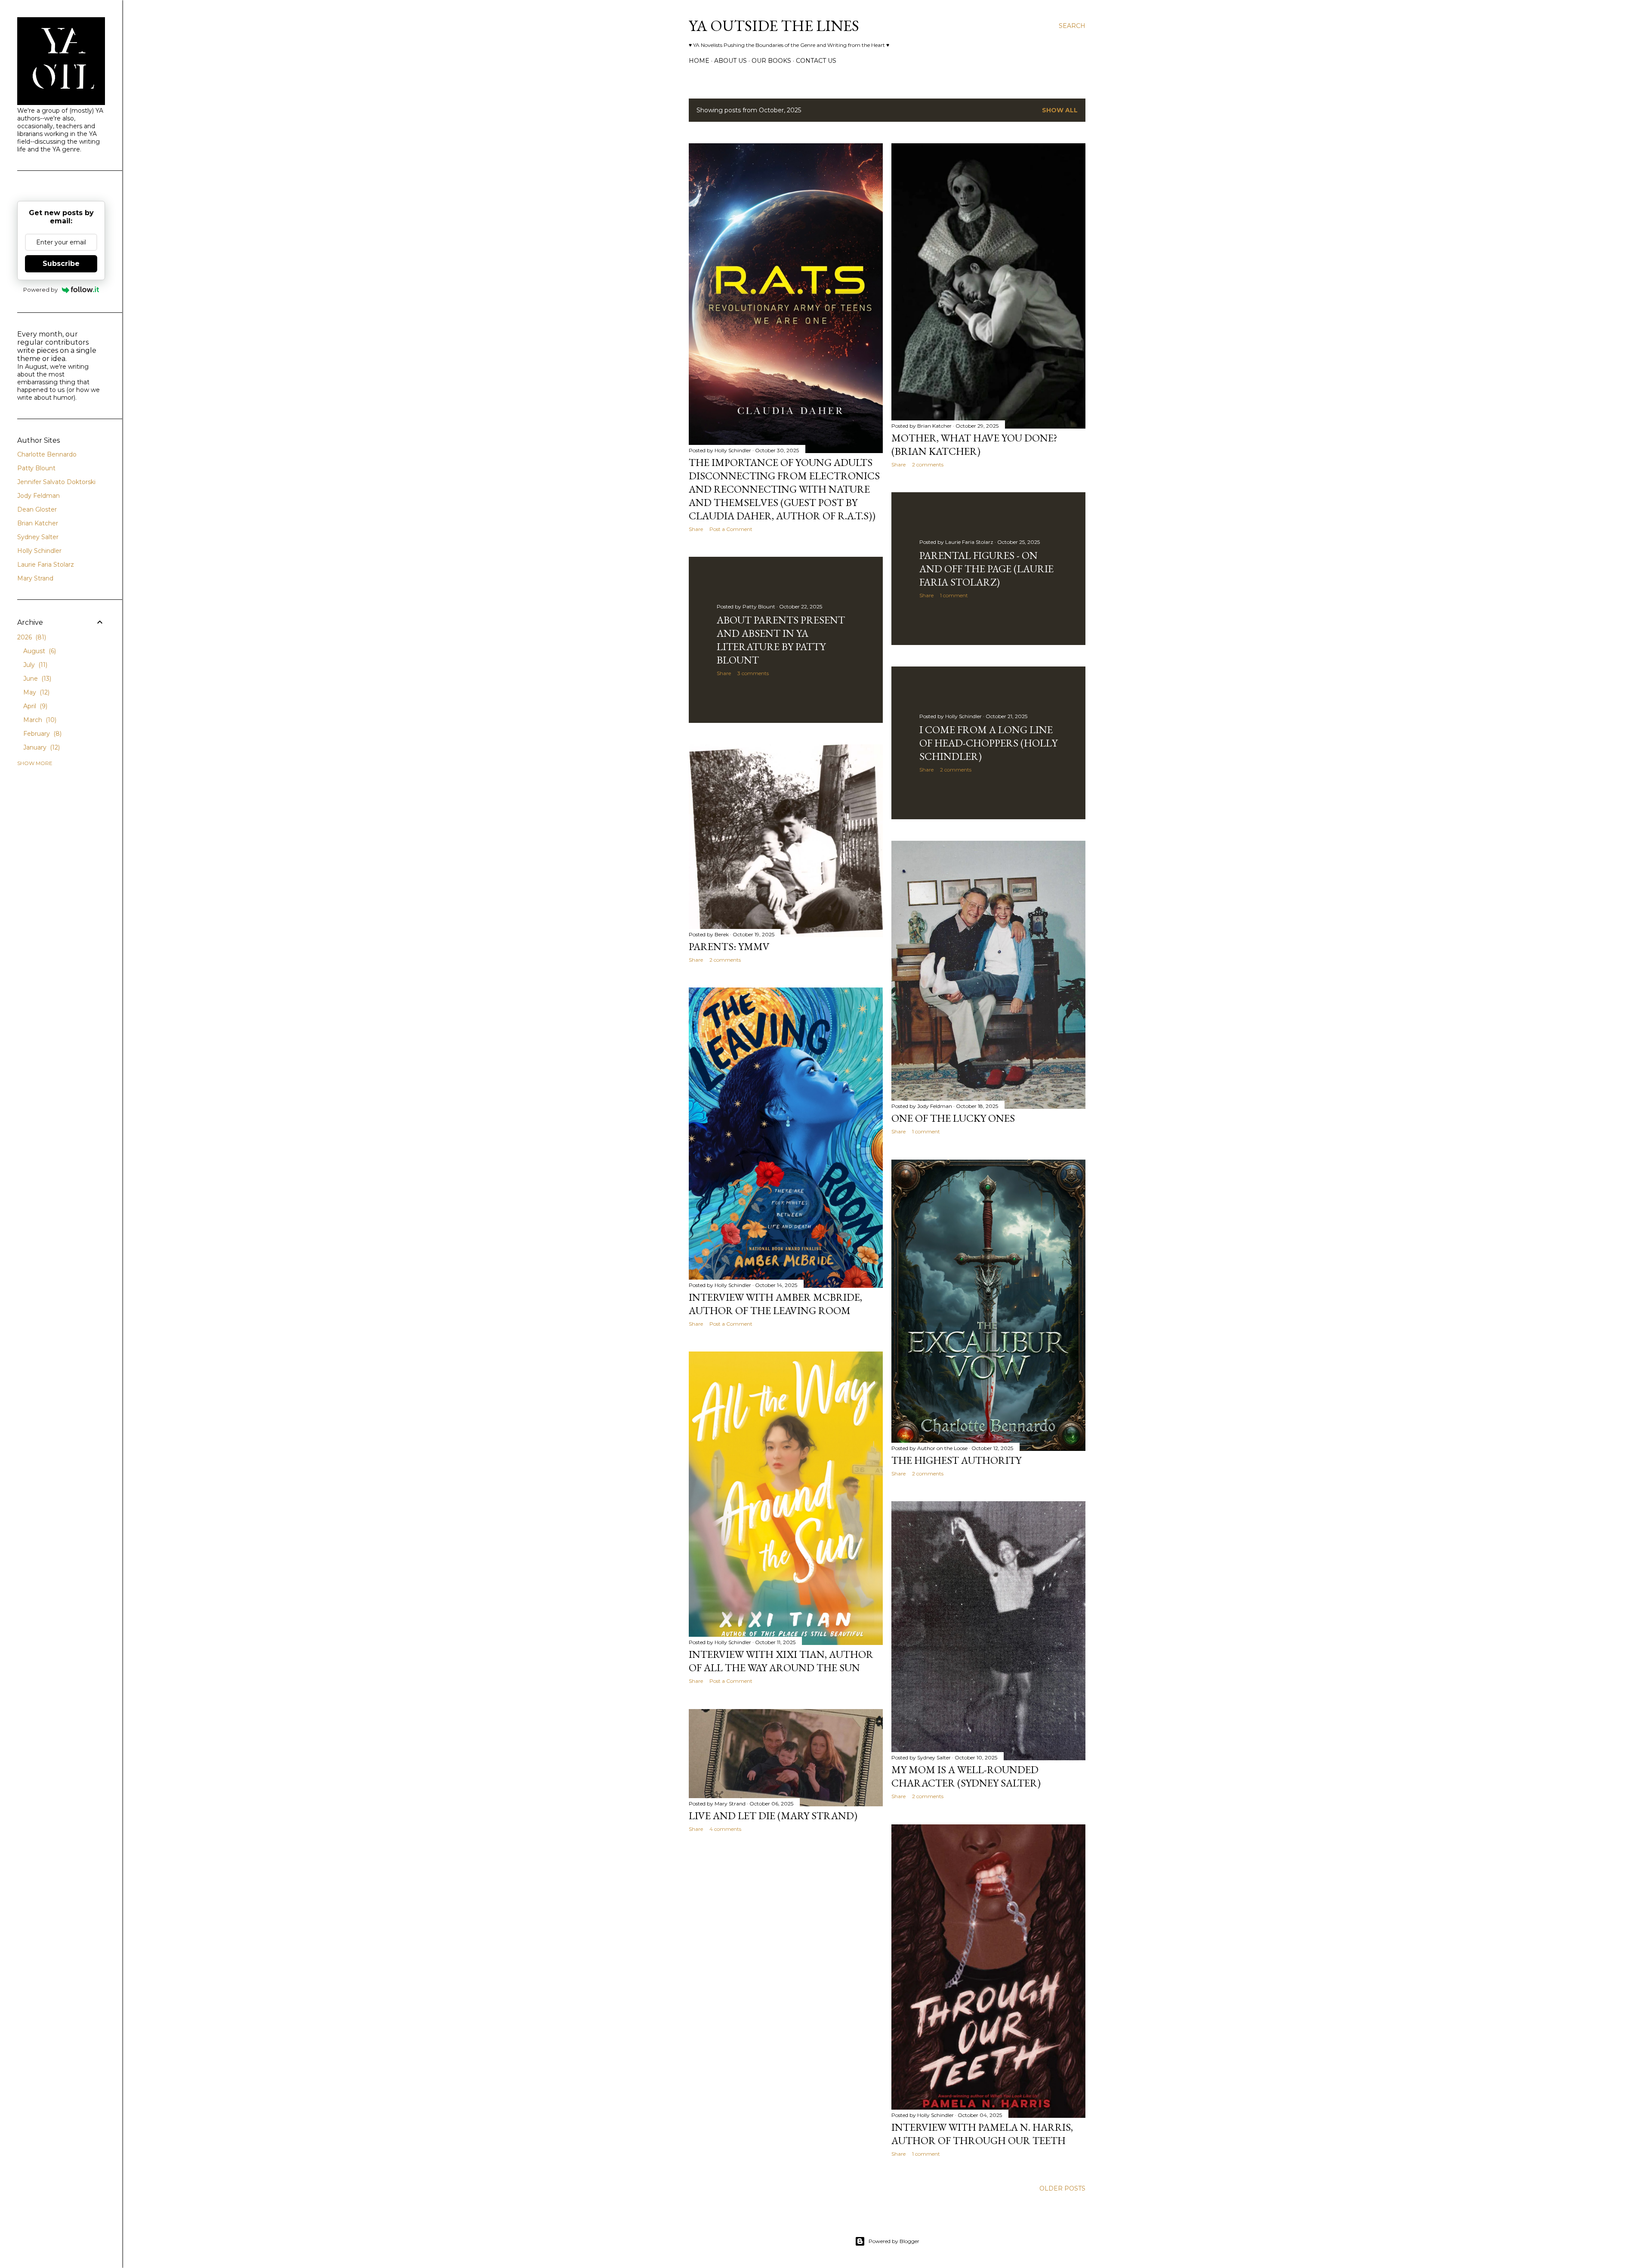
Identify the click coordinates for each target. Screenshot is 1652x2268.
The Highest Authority (956, 1460)
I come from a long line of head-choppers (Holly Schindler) (988, 743)
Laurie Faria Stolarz (46, 565)
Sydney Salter (38, 537)
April (34, 706)
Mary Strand (35, 578)
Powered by (40, 290)
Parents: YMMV (729, 946)
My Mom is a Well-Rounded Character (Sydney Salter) (966, 1776)
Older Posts (1062, 2188)
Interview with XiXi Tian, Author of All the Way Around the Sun (781, 1661)
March (39, 720)
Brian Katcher (38, 523)
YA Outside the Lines (774, 26)
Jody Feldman (39, 496)
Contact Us (816, 61)
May (35, 692)
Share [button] (696, 529)
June (36, 679)
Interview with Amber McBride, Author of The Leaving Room (775, 1304)
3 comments (753, 673)
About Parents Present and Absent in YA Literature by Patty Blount (781, 640)
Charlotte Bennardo (47, 454)
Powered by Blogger (894, 2241)
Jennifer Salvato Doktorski (56, 482)
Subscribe (61, 264)
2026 (31, 637)
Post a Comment (731, 529)
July (34, 665)
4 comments (725, 1829)
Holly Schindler (39, 551)
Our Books (771, 61)
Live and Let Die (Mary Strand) (773, 1816)
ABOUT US (730, 61)
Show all (1060, 110)
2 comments (928, 464)
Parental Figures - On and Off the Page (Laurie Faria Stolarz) (986, 569)
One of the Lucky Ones (953, 1118)
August (39, 651)
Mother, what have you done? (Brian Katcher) (974, 444)
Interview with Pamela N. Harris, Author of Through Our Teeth (982, 2134)
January (41, 747)
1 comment (954, 595)
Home (699, 61)
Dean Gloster (37, 509)
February (42, 734)
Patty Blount (36, 468)
